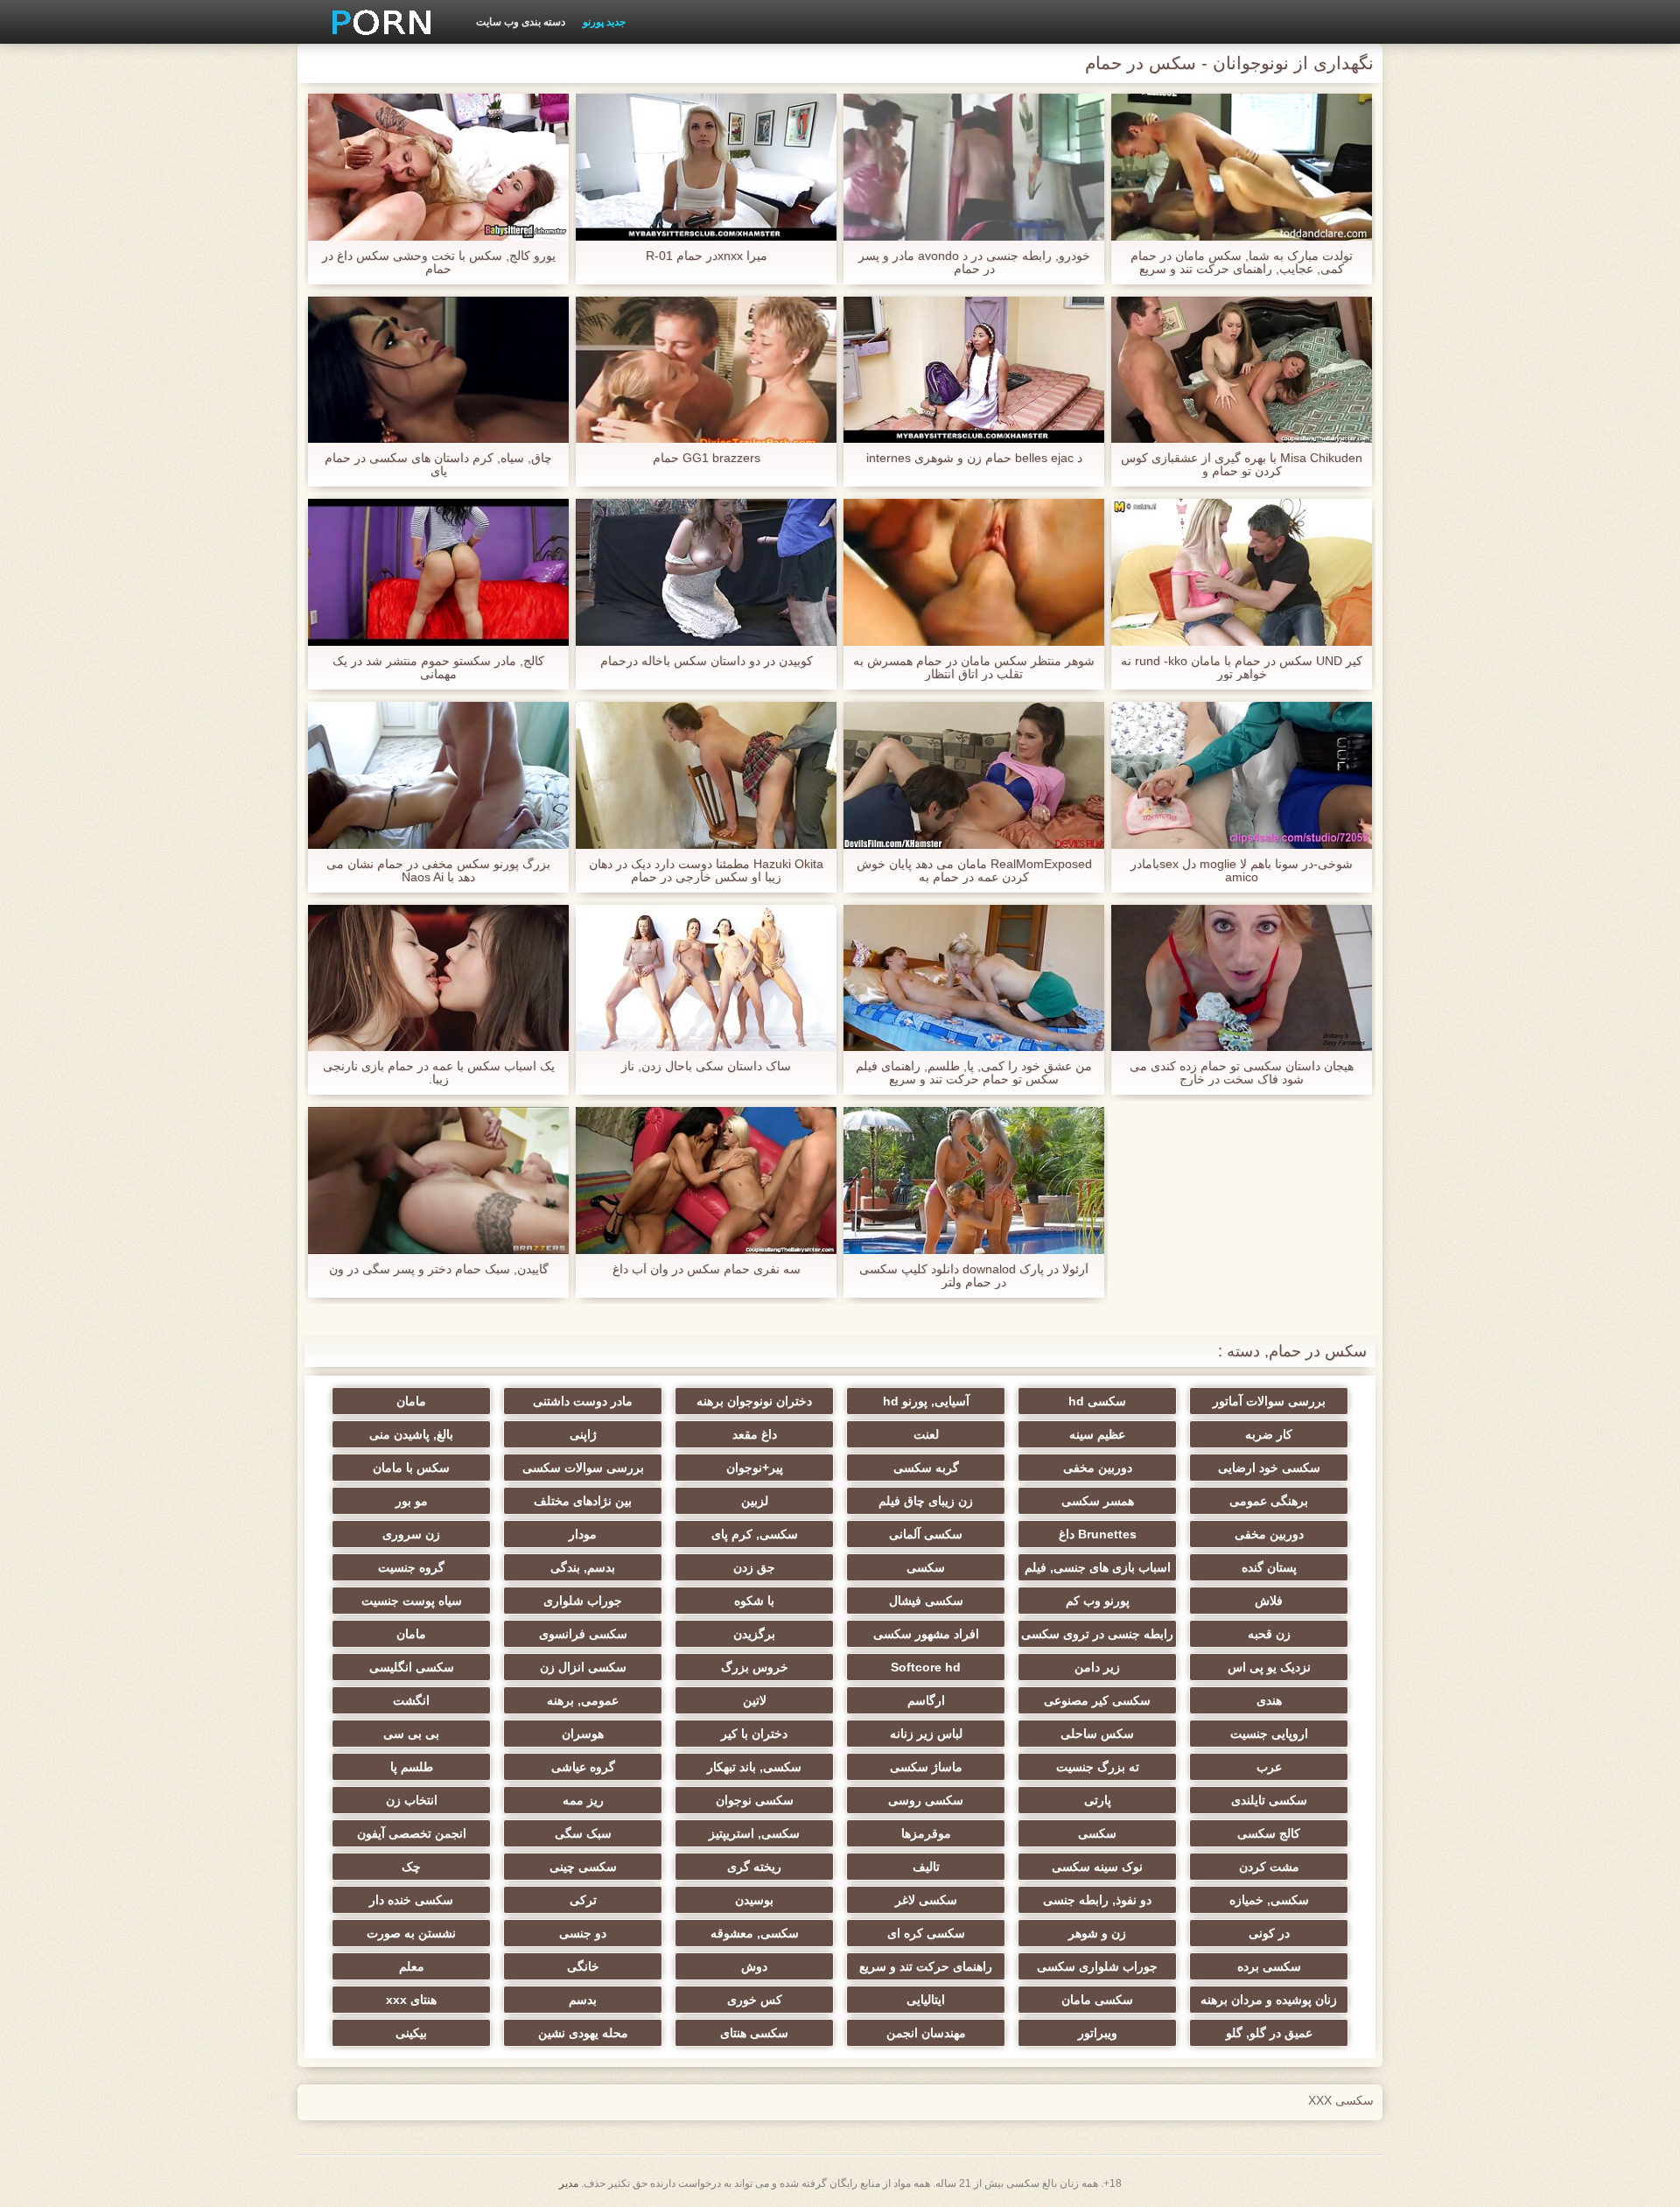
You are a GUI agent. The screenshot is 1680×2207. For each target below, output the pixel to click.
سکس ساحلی (1097, 1734)
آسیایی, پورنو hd (926, 1401)
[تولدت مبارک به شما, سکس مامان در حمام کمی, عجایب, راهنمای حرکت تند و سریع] (1242, 167)
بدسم (583, 2000)
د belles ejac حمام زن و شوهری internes (974, 458)
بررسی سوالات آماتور (1269, 1401)
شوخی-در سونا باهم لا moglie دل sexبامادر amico (1242, 871)
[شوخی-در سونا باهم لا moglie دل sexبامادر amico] (1242, 775)
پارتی (1098, 1800)
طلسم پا (412, 1767)
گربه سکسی (926, 1468)
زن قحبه (1269, 1634)
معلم (412, 1966)
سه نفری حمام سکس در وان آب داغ (707, 1269)
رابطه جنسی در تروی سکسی (1097, 1634)
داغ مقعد (755, 1434)
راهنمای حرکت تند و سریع (926, 1966)
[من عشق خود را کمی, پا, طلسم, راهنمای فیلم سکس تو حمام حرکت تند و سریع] (974, 978)
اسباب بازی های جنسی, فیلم (1098, 1567)
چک (411, 1867)
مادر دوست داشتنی (583, 1401)
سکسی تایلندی (1269, 1800)
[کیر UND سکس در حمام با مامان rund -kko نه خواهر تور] (1242, 572)
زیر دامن (1097, 1667)
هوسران (583, 1734)
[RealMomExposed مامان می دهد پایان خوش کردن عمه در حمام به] (974, 775)
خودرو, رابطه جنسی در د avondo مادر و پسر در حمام (974, 263)
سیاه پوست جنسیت (412, 1601)
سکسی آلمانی (926, 1534)
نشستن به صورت (411, 1933)
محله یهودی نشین (583, 2033)
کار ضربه (1269, 1434)
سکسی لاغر (926, 1900)
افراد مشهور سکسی (926, 1634)
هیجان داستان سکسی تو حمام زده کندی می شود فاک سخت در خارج (1242, 1073)
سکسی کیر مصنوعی (1097, 1700)
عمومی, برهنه (583, 1700)
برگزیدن (754, 1634)
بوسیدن (754, 1900)
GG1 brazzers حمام (707, 458)
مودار (583, 1534)
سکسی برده (1269, 1966)
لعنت (926, 1434)
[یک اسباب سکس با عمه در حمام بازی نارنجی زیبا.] (438, 978)
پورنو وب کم (1098, 1601)
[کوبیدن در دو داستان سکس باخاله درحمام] (706, 572)
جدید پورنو (604, 22)
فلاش (1269, 1601)
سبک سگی (583, 1833)
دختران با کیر (754, 1734)
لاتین (755, 1700)
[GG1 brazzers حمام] (706, 370)
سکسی (926, 1567)
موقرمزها (926, 1833)
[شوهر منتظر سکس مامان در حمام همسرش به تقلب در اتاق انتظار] (974, 572)
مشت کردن (1269, 1867)
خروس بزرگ (755, 1667)
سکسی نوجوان (755, 1800)
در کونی (1269, 1933)
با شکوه (754, 1601)
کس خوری (755, 2000)
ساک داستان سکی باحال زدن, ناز (706, 1066)
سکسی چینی (583, 1867)
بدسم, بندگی (583, 1567)
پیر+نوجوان (755, 1468)
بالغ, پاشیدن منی (411, 1434)
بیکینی (411, 2033)
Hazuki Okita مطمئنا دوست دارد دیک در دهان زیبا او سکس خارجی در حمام (706, 871)
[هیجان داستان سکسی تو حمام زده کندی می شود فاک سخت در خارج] (1242, 978)
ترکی (583, 1900)
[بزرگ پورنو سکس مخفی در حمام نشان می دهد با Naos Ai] (438, 775)
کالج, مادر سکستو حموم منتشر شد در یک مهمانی (438, 668)
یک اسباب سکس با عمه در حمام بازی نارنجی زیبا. (439, 1073)
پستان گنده (1269, 1567)
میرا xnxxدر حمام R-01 (707, 256)
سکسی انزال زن (583, 1667)
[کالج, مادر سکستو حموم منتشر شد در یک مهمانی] (438, 572)
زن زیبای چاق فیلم (926, 1501)
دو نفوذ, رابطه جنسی (1097, 1900)
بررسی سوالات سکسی (583, 1468)
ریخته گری (754, 1867)
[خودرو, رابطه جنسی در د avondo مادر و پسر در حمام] (974, 167)
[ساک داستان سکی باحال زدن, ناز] (706, 978)
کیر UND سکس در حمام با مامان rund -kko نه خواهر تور (1242, 668)
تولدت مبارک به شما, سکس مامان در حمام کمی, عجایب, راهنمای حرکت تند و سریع (1242, 263)
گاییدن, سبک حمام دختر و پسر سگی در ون (439, 1269)
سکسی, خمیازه (1269, 1900)
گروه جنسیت (411, 1567)
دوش (754, 1966)
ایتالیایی (926, 2000)
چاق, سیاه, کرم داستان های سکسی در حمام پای (438, 465)
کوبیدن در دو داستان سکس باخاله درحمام (707, 661)
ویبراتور (1098, 2033)
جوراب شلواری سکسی (1097, 1966)
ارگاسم (926, 1700)
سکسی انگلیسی (412, 1667)
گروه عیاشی (583, 1767)
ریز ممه (583, 1800)
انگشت (411, 1700)
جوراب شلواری (583, 1601)
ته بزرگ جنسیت (1098, 1767)
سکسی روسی (926, 1800)
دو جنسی (583, 1933)
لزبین (755, 1501)
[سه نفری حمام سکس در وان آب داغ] (706, 1181)
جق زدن (754, 1567)
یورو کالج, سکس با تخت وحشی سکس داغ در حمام (439, 263)
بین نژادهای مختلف (583, 1501)
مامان (411, 1401)
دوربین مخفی (1098, 1468)
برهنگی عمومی (1269, 1501)
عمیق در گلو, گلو (1269, 2033)
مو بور (412, 1501)
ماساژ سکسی (926, 1767)
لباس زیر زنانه (926, 1734)
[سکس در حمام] (375, 22)
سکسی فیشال (926, 1601)
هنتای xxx (411, 2000)
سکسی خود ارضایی (1269, 1468)
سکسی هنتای (754, 2033)
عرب (1269, 1767)
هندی (1269, 1700)
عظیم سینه (1097, 1434)
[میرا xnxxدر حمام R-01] (706, 167)
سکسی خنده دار (411, 1900)
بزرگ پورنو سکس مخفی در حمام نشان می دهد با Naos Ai (438, 871)
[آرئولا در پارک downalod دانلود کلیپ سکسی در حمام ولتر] (974, 1181)
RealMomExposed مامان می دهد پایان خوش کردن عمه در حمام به (974, 871)
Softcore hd (926, 1667)
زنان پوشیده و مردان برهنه (1269, 2000)
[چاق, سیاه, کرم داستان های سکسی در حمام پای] (438, 370)
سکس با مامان (411, 1468)
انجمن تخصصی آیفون (412, 1833)
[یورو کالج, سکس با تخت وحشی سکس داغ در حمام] (438, 167)
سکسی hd (1097, 1401)
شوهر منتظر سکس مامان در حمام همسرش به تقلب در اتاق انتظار (974, 668)
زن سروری (411, 1534)
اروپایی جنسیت (1269, 1734)
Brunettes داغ (1098, 1534)
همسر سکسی (1098, 1501)
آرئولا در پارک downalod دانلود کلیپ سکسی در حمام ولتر (974, 1276)
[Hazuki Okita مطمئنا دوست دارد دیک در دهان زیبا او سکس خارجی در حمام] (706, 775)
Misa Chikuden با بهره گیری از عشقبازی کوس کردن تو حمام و (1242, 465)
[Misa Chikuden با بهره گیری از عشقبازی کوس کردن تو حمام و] (1242, 370)
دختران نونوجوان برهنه (754, 1401)
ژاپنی (583, 1434)
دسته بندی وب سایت (521, 22)
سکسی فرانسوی (583, 1634)
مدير (569, 2183)
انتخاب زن (412, 1800)
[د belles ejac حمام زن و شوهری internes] (974, 370)
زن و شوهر (1097, 1933)
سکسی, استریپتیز (754, 1833)
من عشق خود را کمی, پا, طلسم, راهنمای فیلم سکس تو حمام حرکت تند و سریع (974, 1073)
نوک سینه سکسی (1097, 1867)
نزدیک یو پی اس (1269, 1667)
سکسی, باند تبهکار (754, 1767)
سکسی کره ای (926, 1933)
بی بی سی (411, 1734)
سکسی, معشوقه (755, 1933)
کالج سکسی (1269, 1833)
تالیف (926, 1867)
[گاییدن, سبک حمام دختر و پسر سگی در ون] (438, 1181)
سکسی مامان (1097, 2000)
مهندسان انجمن (926, 2033)
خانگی (583, 1966)
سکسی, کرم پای (755, 1534)
